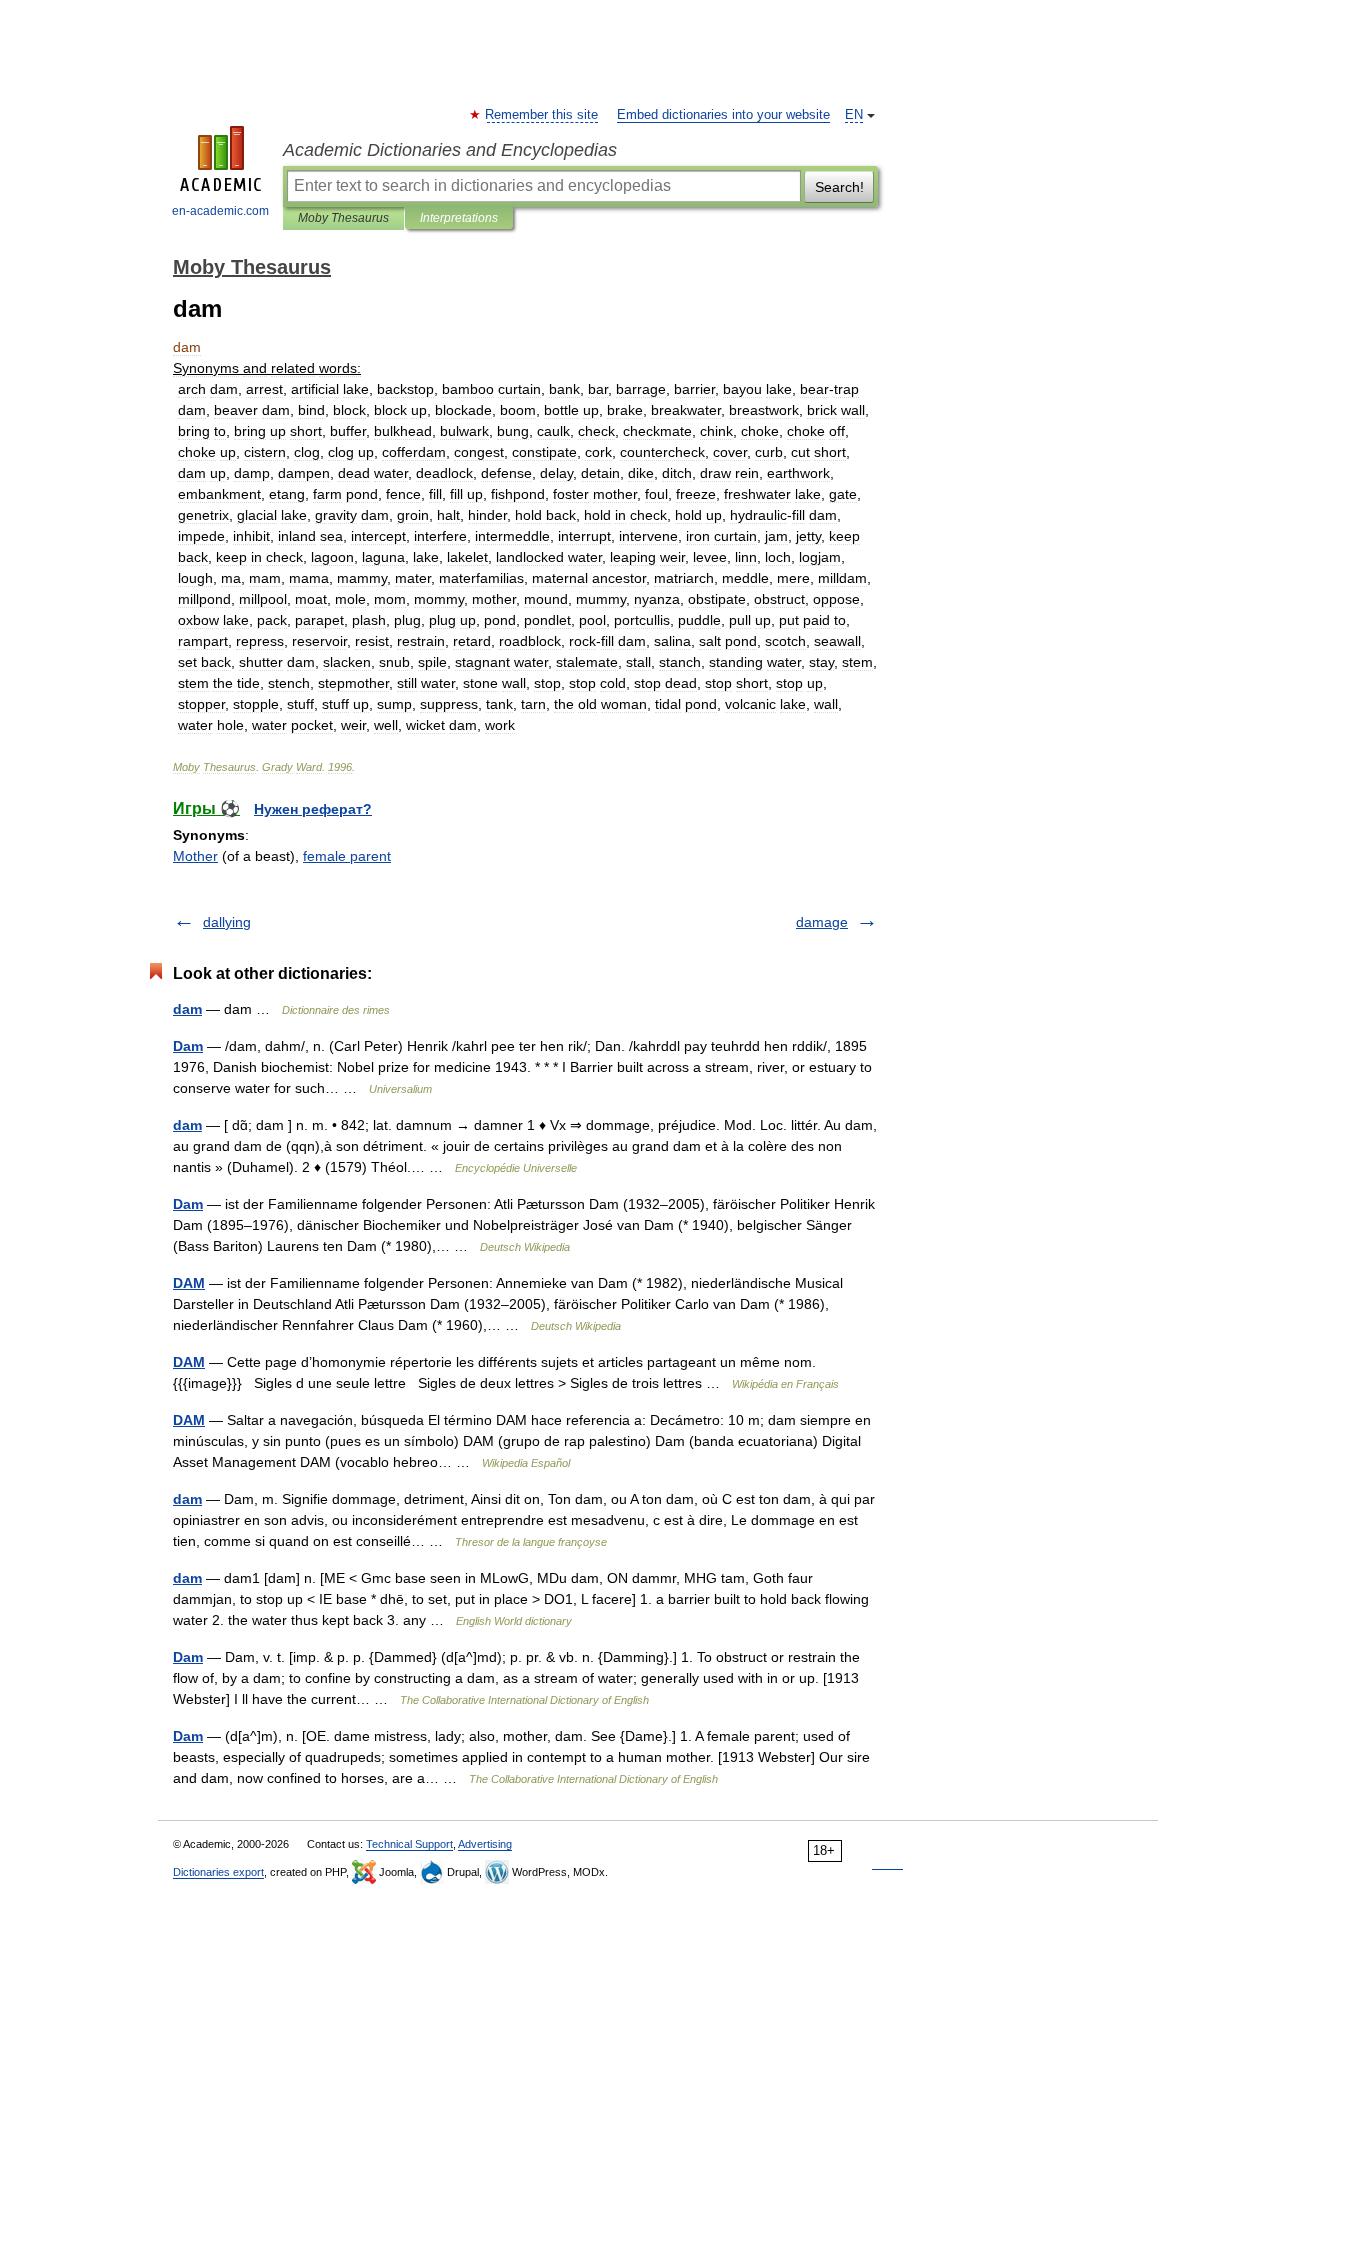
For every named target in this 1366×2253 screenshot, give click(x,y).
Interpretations (459, 218)
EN (854, 115)
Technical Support (409, 1844)
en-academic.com (220, 211)
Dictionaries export (218, 1872)
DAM (189, 1283)
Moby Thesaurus (343, 218)
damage (822, 922)
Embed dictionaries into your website (723, 115)
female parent (347, 856)
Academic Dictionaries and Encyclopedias (450, 150)
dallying (227, 922)
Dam (188, 1046)
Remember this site (542, 115)
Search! (839, 187)
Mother (195, 856)
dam (187, 1009)
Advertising (485, 1844)
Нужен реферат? (313, 809)
